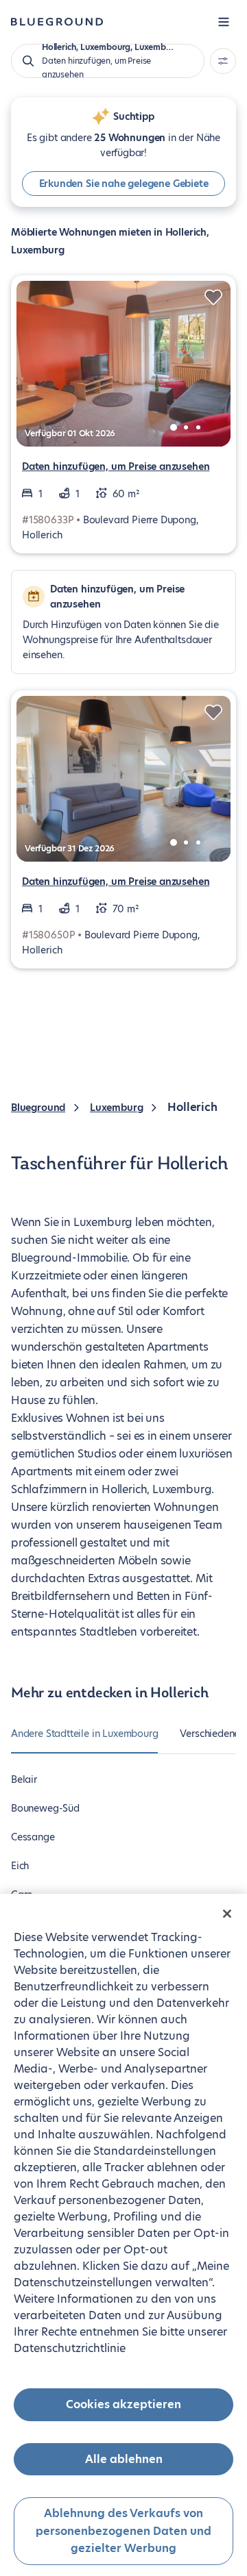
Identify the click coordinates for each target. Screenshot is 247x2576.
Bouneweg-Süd (45, 1808)
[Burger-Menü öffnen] (224, 22)
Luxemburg (116, 1108)
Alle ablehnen (124, 2459)
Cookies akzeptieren (123, 2404)
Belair (24, 1779)
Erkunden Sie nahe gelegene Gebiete (124, 184)
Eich (20, 1866)
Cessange (33, 1837)
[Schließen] (227, 1914)
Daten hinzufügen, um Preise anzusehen (116, 466)
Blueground (38, 1108)
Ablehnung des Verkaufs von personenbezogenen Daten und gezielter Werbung (123, 2531)
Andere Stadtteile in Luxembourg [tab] (84, 1734)
